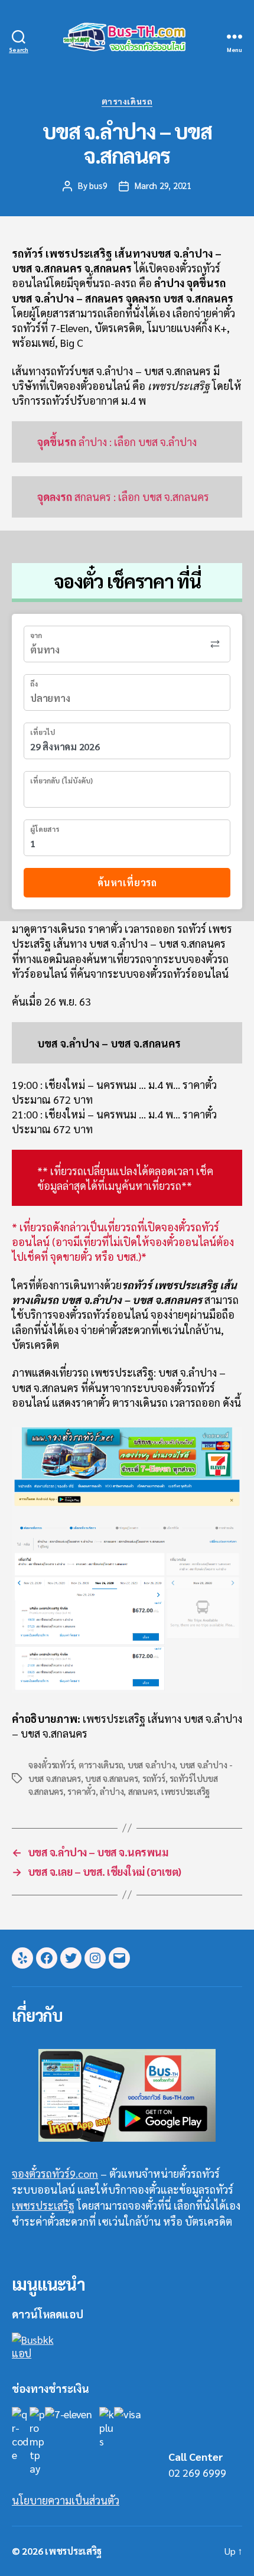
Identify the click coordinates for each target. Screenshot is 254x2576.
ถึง (34, 684)
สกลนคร (142, 1791)
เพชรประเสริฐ (185, 1791)
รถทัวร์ (154, 1778)
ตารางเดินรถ (127, 101)
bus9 (98, 185)
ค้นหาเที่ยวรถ (127, 882)
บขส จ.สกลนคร (111, 1778)
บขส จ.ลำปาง (151, 1765)
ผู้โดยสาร (45, 829)
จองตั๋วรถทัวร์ (51, 1765)
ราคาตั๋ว (81, 1791)
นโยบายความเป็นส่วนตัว (66, 2500)
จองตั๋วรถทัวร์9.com (55, 2173)
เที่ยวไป (43, 732)
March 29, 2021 (163, 185)
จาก (36, 635)
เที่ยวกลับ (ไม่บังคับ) (61, 780)
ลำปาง (112, 1791)
